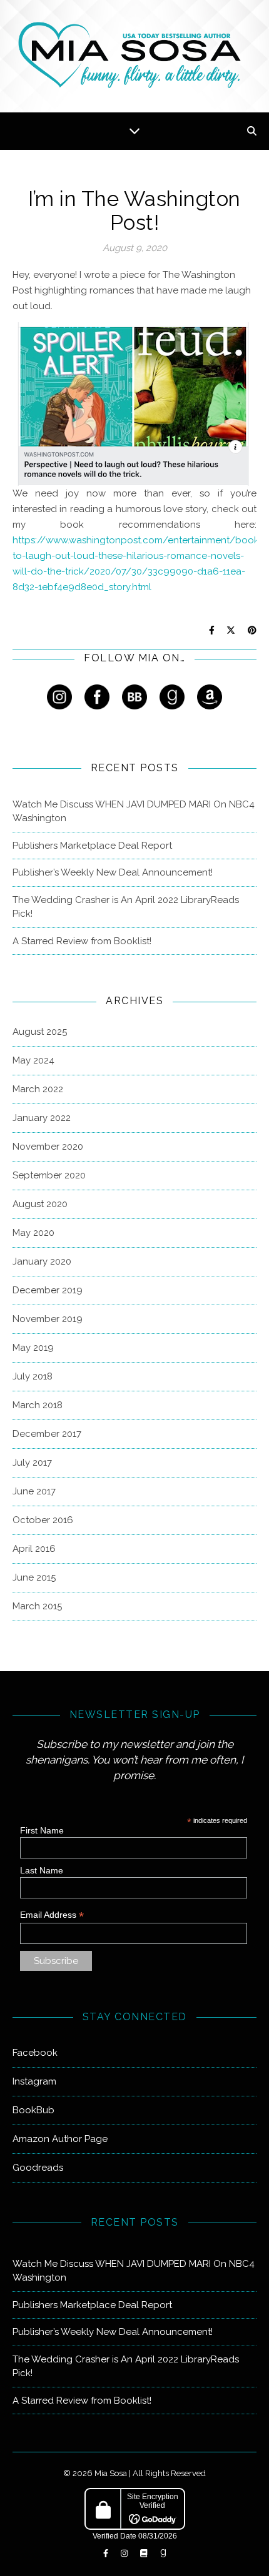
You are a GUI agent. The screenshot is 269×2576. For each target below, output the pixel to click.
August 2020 (40, 1204)
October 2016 (43, 1520)
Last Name (42, 1870)
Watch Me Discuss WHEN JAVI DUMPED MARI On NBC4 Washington (134, 812)
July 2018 (33, 1376)
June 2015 (34, 1577)
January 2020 (42, 1261)
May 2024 (33, 1060)
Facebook (35, 2053)
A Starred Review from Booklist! (82, 941)
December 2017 (47, 1434)
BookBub (33, 2110)
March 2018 (38, 1405)
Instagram (34, 2081)
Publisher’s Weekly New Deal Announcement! (113, 872)
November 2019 (48, 1319)
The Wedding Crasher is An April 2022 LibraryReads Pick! (126, 907)
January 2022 (42, 1118)
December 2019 (48, 1290)
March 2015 (37, 1606)
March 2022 (38, 1089)
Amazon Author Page (60, 2139)
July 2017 (32, 1463)
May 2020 (33, 1233)
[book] (145, 2554)
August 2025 (40, 1032)
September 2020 (49, 1175)
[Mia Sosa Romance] (134, 55)
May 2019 (33, 1348)
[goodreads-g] (163, 2554)
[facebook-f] (107, 2554)
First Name (42, 1830)
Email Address (52, 1915)
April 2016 (34, 1549)
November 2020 (48, 1147)
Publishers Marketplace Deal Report (92, 846)
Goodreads (38, 2168)
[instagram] (125, 2554)
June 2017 (34, 1491)
